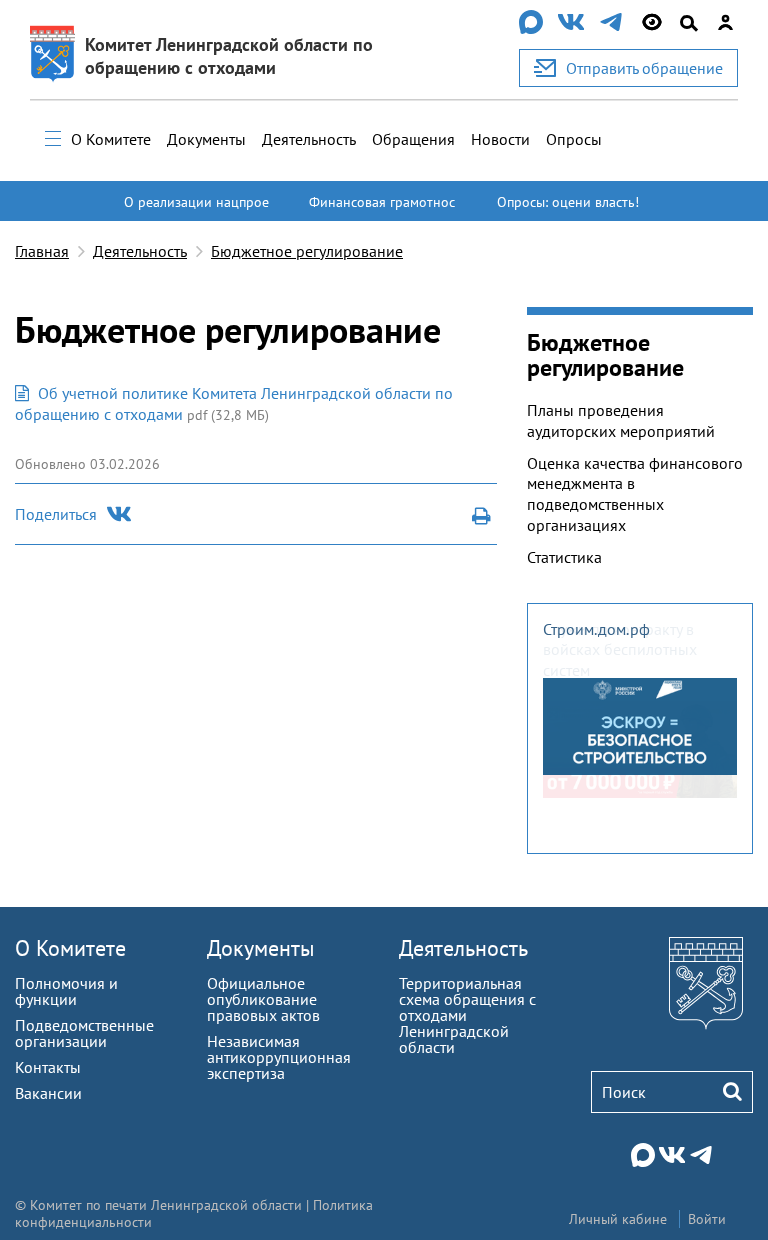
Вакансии (48, 1093)
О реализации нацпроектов (196, 211)
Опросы (574, 139)
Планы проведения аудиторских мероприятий (621, 420)
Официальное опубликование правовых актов (263, 999)
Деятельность (309, 139)
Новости (500, 139)
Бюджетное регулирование (307, 251)
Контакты (48, 1067)
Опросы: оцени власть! (568, 202)
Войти (707, 1219)
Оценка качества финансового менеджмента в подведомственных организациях (635, 494)
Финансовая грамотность (382, 211)
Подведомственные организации (84, 1033)
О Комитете (111, 139)
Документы (206, 139)
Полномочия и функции (66, 991)
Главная (42, 251)
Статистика (564, 557)
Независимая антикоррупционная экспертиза (279, 1057)
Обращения (413, 139)
